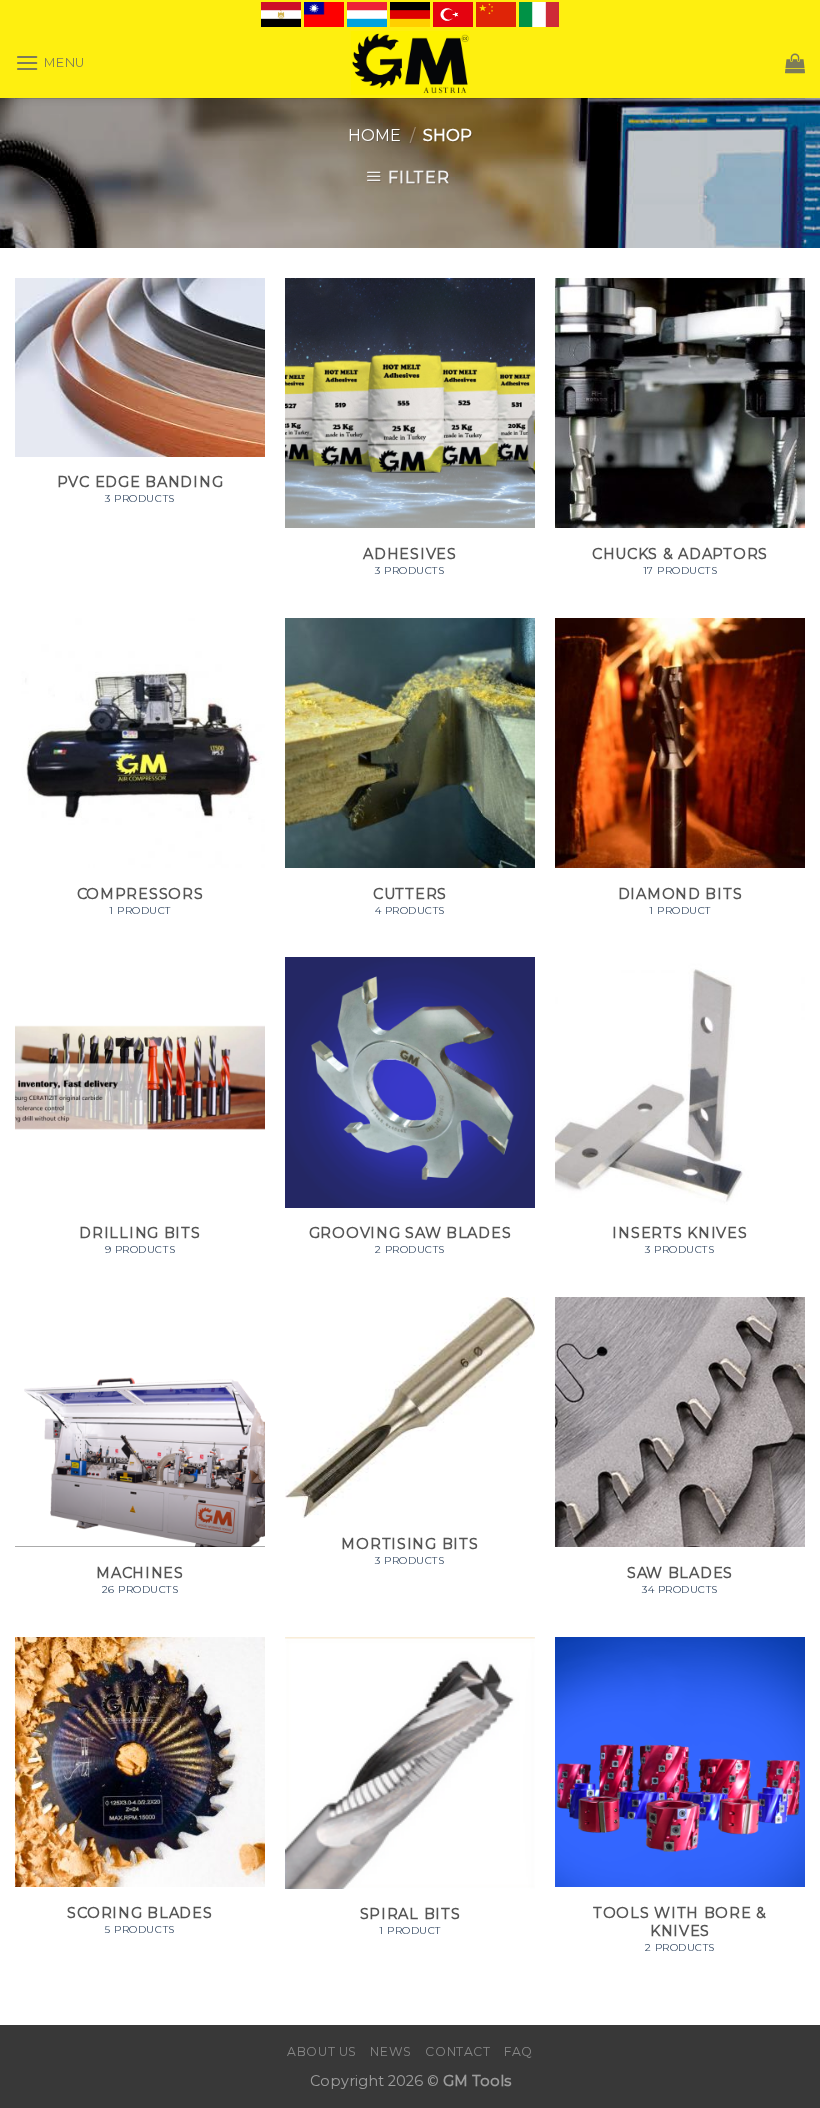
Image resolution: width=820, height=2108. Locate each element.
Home (374, 135)
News (390, 2051)
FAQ (518, 2051)
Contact (457, 2051)
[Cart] (795, 63)
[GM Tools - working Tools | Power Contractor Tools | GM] (410, 63)
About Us (322, 2051)
